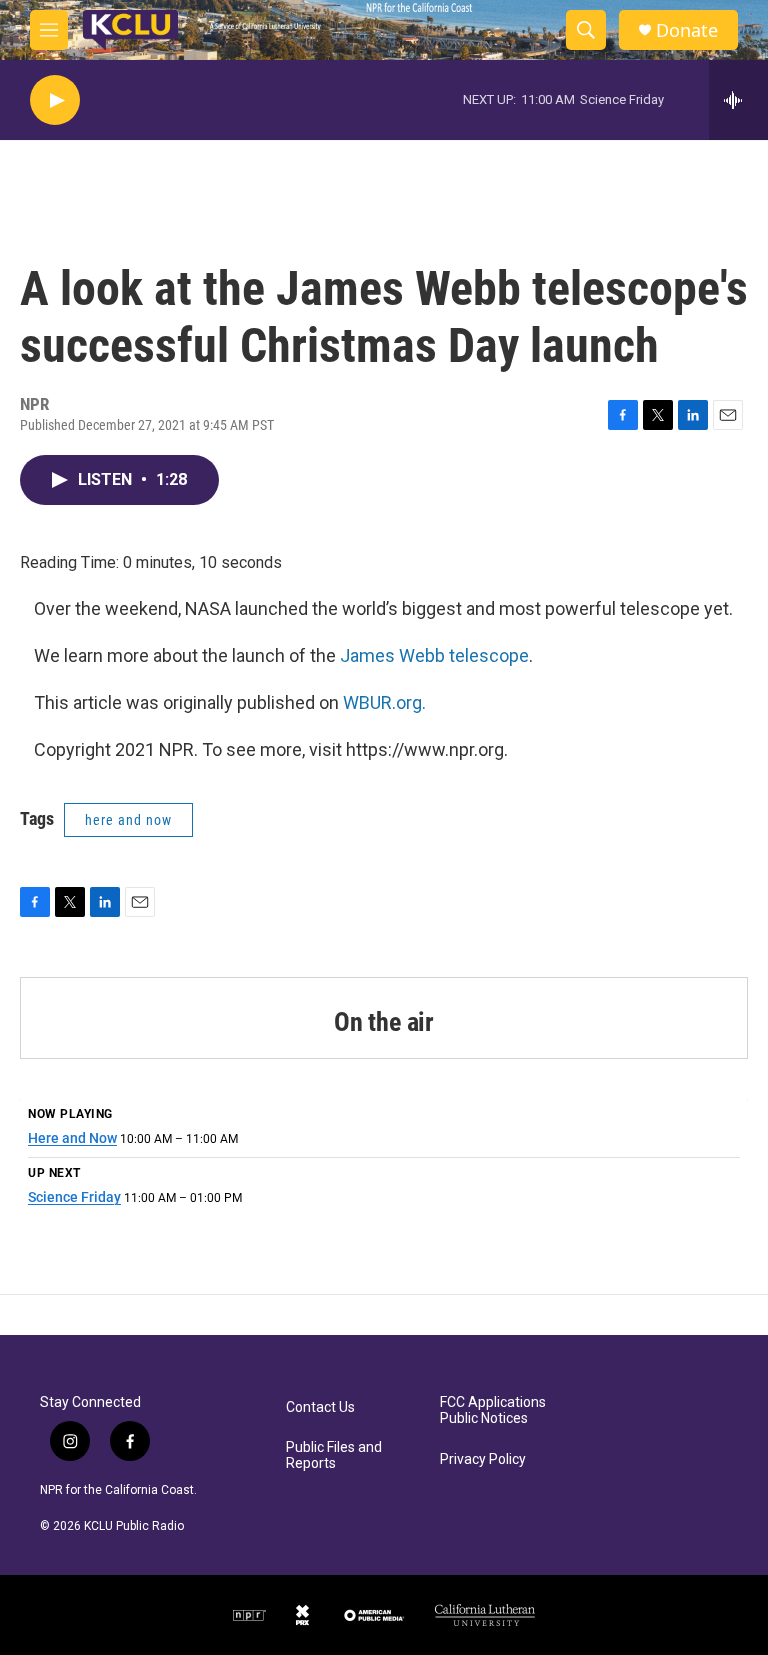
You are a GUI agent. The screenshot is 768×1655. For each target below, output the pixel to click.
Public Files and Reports (334, 1455)
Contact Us (320, 1407)
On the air (384, 1022)
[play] (55, 100)
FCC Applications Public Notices (493, 1410)
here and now (128, 820)
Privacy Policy (483, 1459)
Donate (687, 30)
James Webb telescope (434, 655)
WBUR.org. (384, 702)
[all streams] (738, 100)
